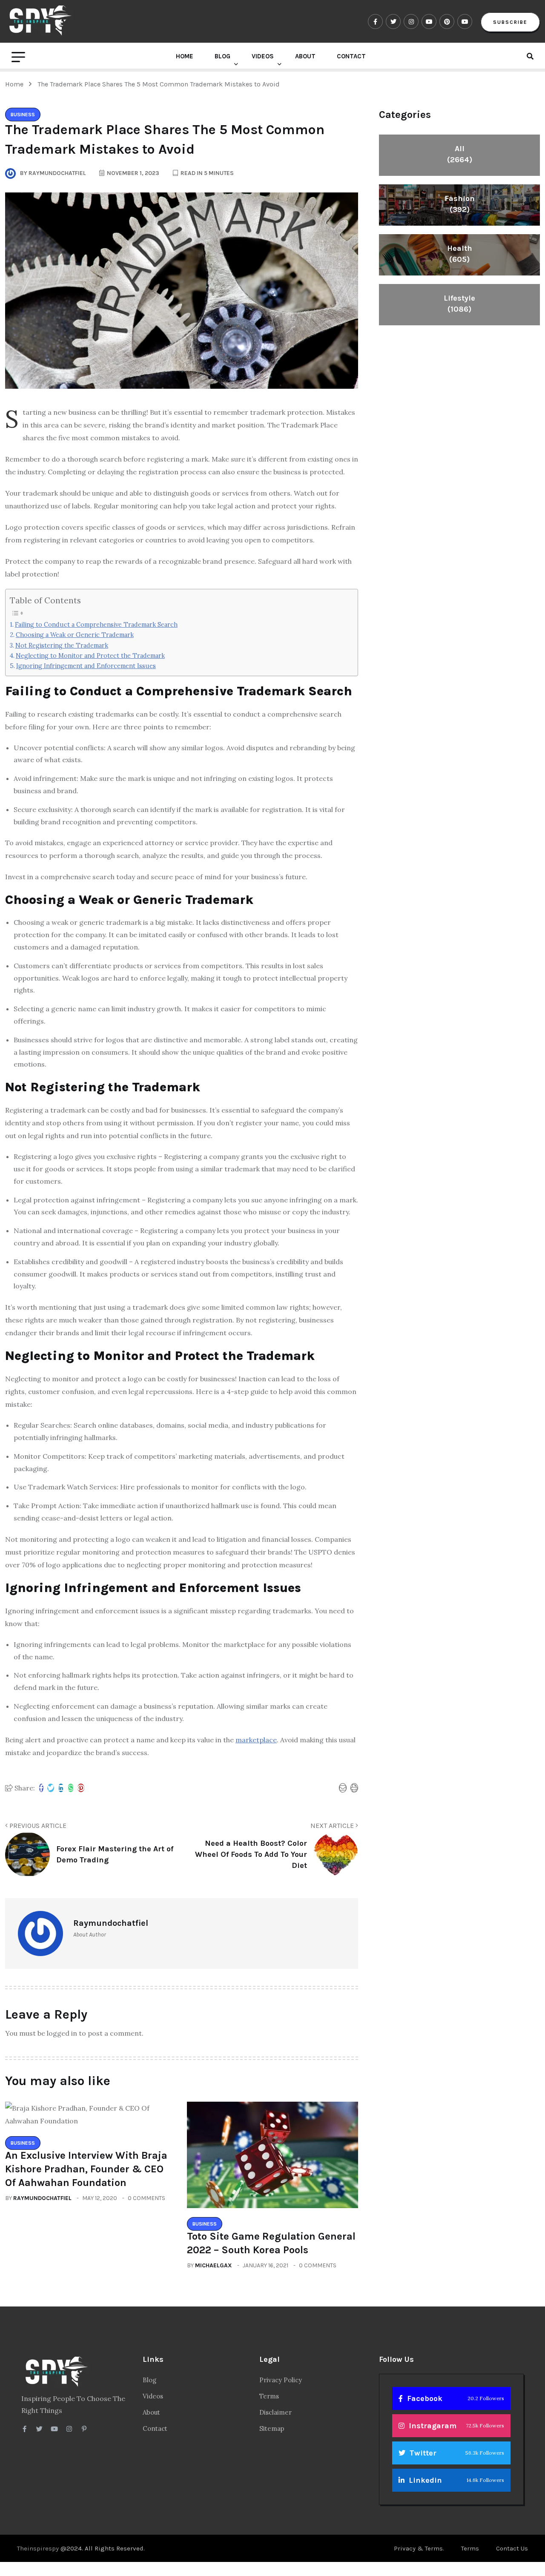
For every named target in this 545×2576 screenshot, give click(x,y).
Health (460, 254)
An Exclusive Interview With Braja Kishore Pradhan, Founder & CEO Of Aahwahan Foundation (86, 2169)
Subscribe (510, 22)
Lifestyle (459, 304)
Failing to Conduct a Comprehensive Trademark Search (96, 624)
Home (185, 56)
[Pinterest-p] (84, 2429)
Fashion (460, 204)
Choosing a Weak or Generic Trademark (75, 635)
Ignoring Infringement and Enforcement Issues (86, 666)
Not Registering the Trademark (62, 645)
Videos (263, 56)
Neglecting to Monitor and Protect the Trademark (90, 655)
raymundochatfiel (42, 2198)
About (305, 56)
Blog (222, 56)
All (460, 154)
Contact (351, 56)
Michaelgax (214, 2265)
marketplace (256, 1740)
